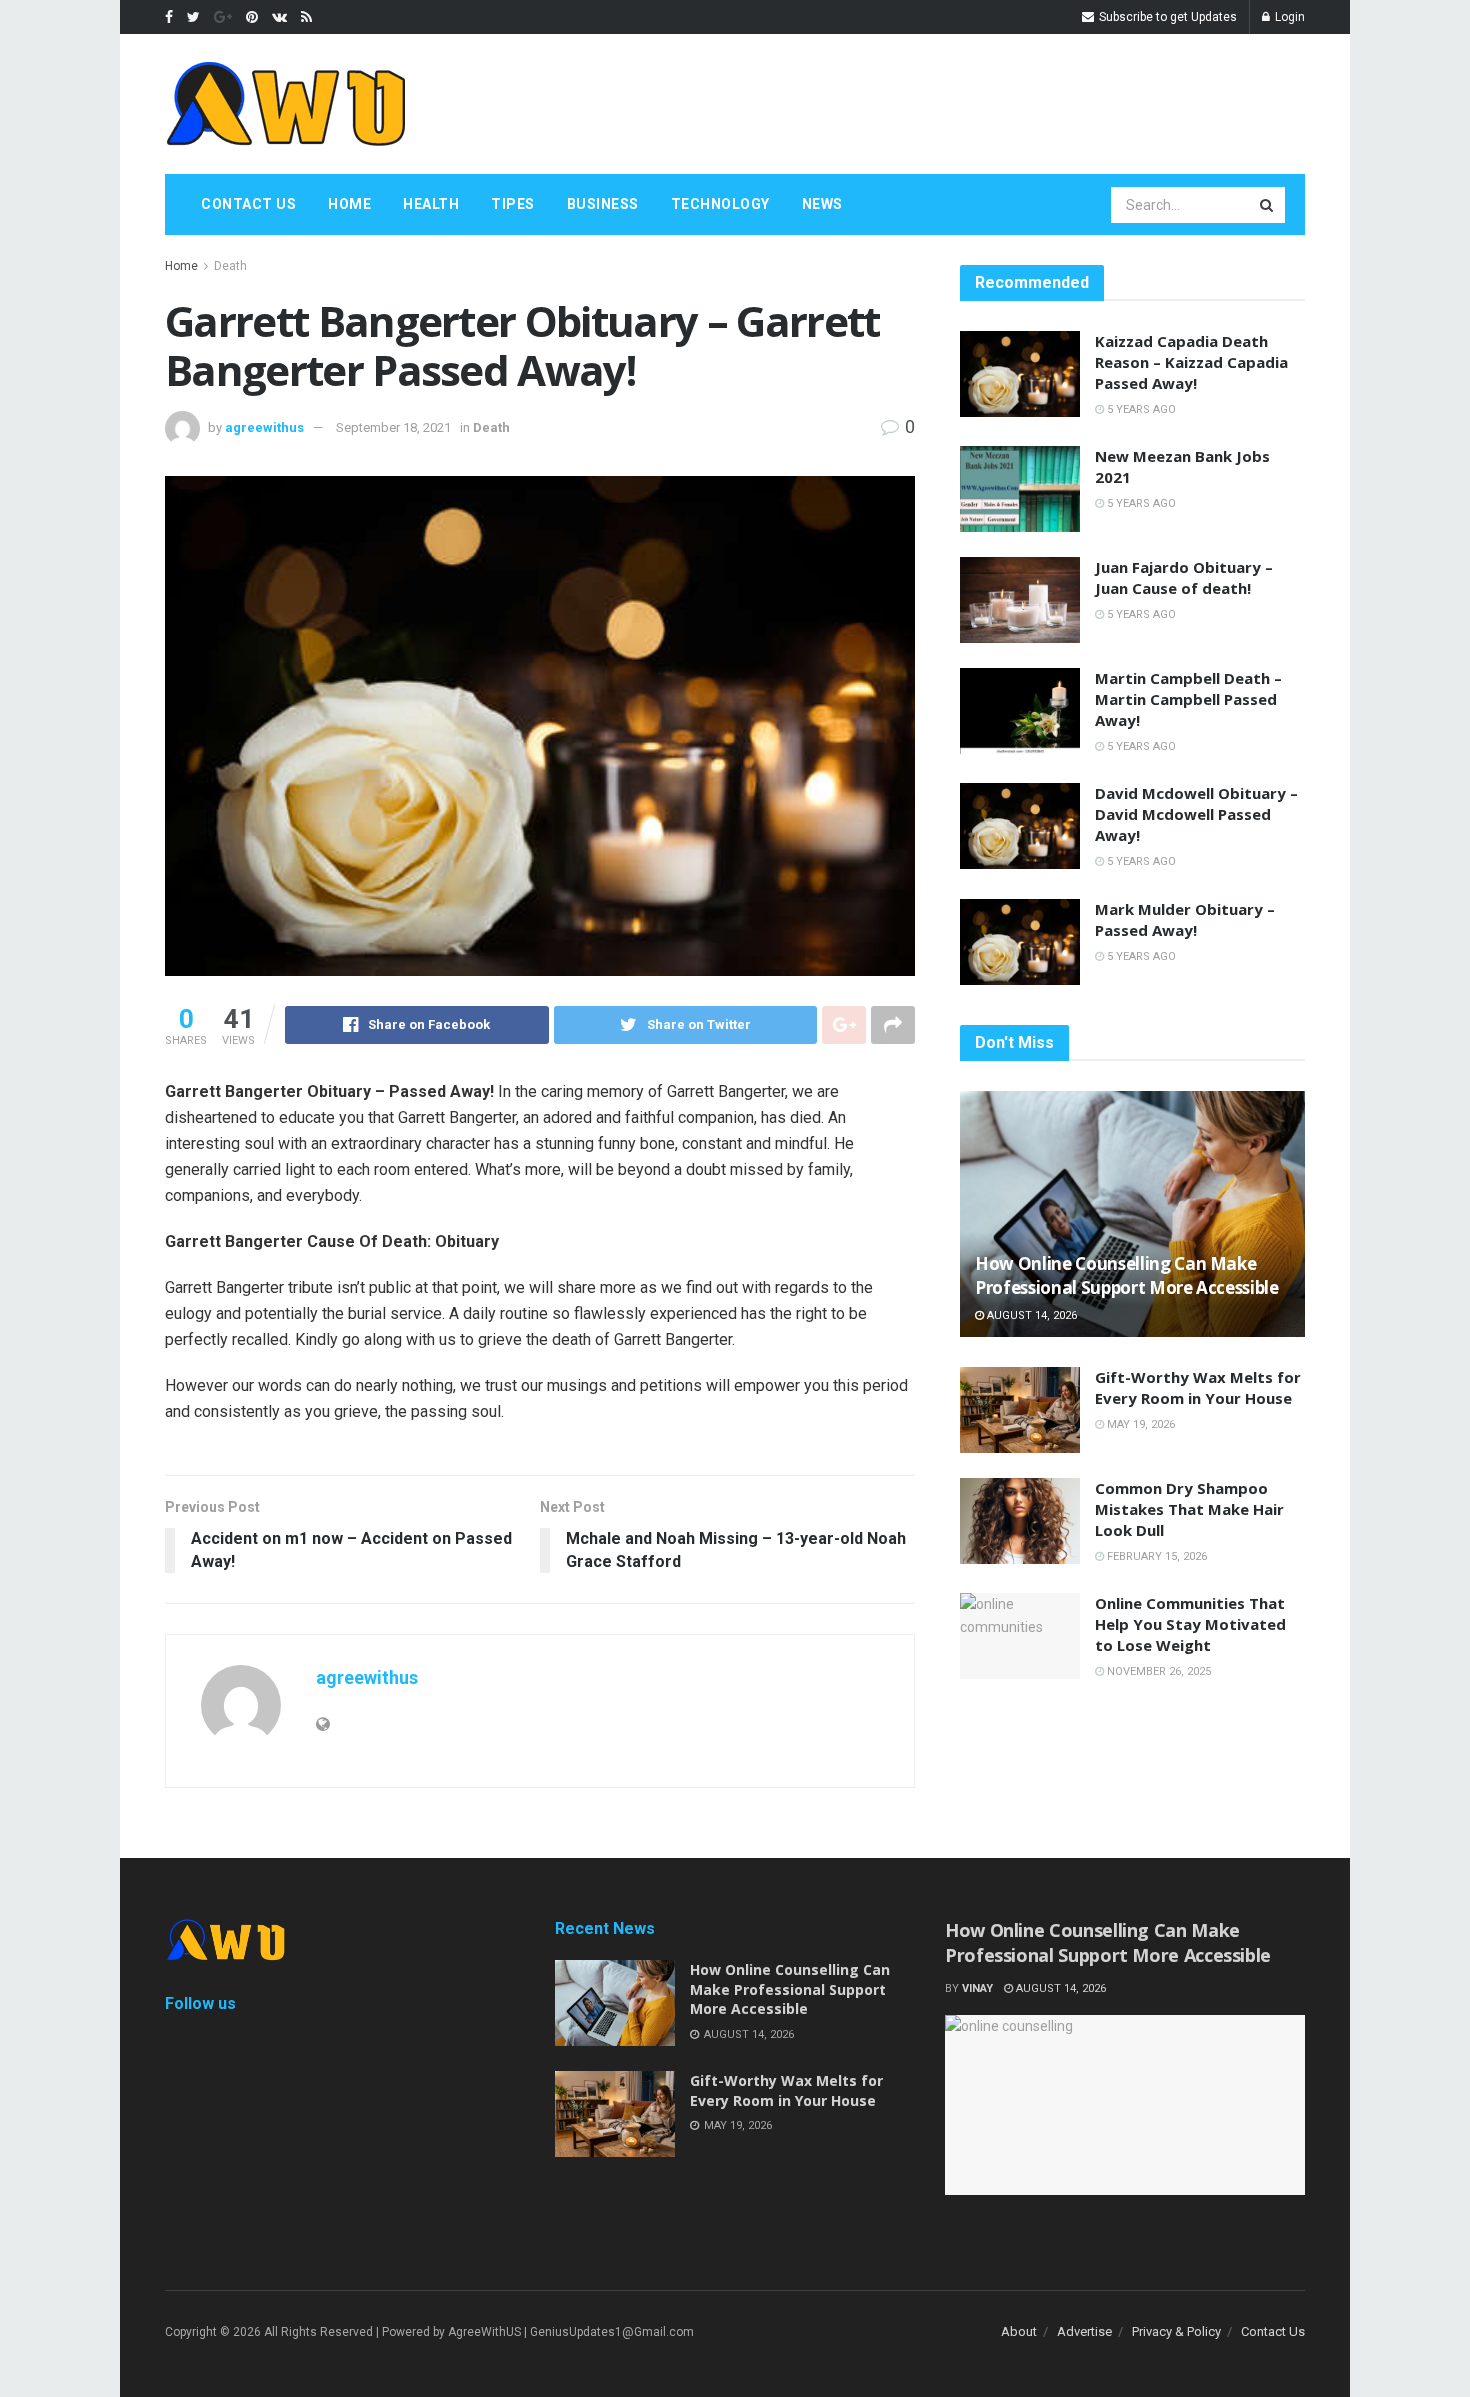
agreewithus (264, 427)
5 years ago (1140, 409)
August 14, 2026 (1030, 1315)
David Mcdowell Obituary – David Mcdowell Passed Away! (1196, 814)
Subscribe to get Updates (1166, 17)
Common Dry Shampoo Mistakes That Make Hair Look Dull (1189, 1509)
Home (349, 204)
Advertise (1084, 2331)
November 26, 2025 (1157, 1671)
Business (603, 204)
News (822, 204)
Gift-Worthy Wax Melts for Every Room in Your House (1198, 1387)
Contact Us (248, 204)
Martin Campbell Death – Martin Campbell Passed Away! (1188, 699)
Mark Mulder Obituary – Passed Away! (1185, 919)
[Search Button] (1268, 205)
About (1019, 2331)
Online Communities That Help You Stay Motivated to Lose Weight (1190, 1624)
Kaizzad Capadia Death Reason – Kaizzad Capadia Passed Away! (1191, 362)
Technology (720, 204)
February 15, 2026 (1155, 1556)
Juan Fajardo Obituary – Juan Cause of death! (1184, 577)
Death (230, 266)
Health (431, 204)
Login (1288, 17)
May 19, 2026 (1139, 1424)
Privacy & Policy (1176, 2331)
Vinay (977, 1988)
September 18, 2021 (393, 427)
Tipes (513, 204)
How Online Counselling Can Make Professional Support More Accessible (1127, 1275)
